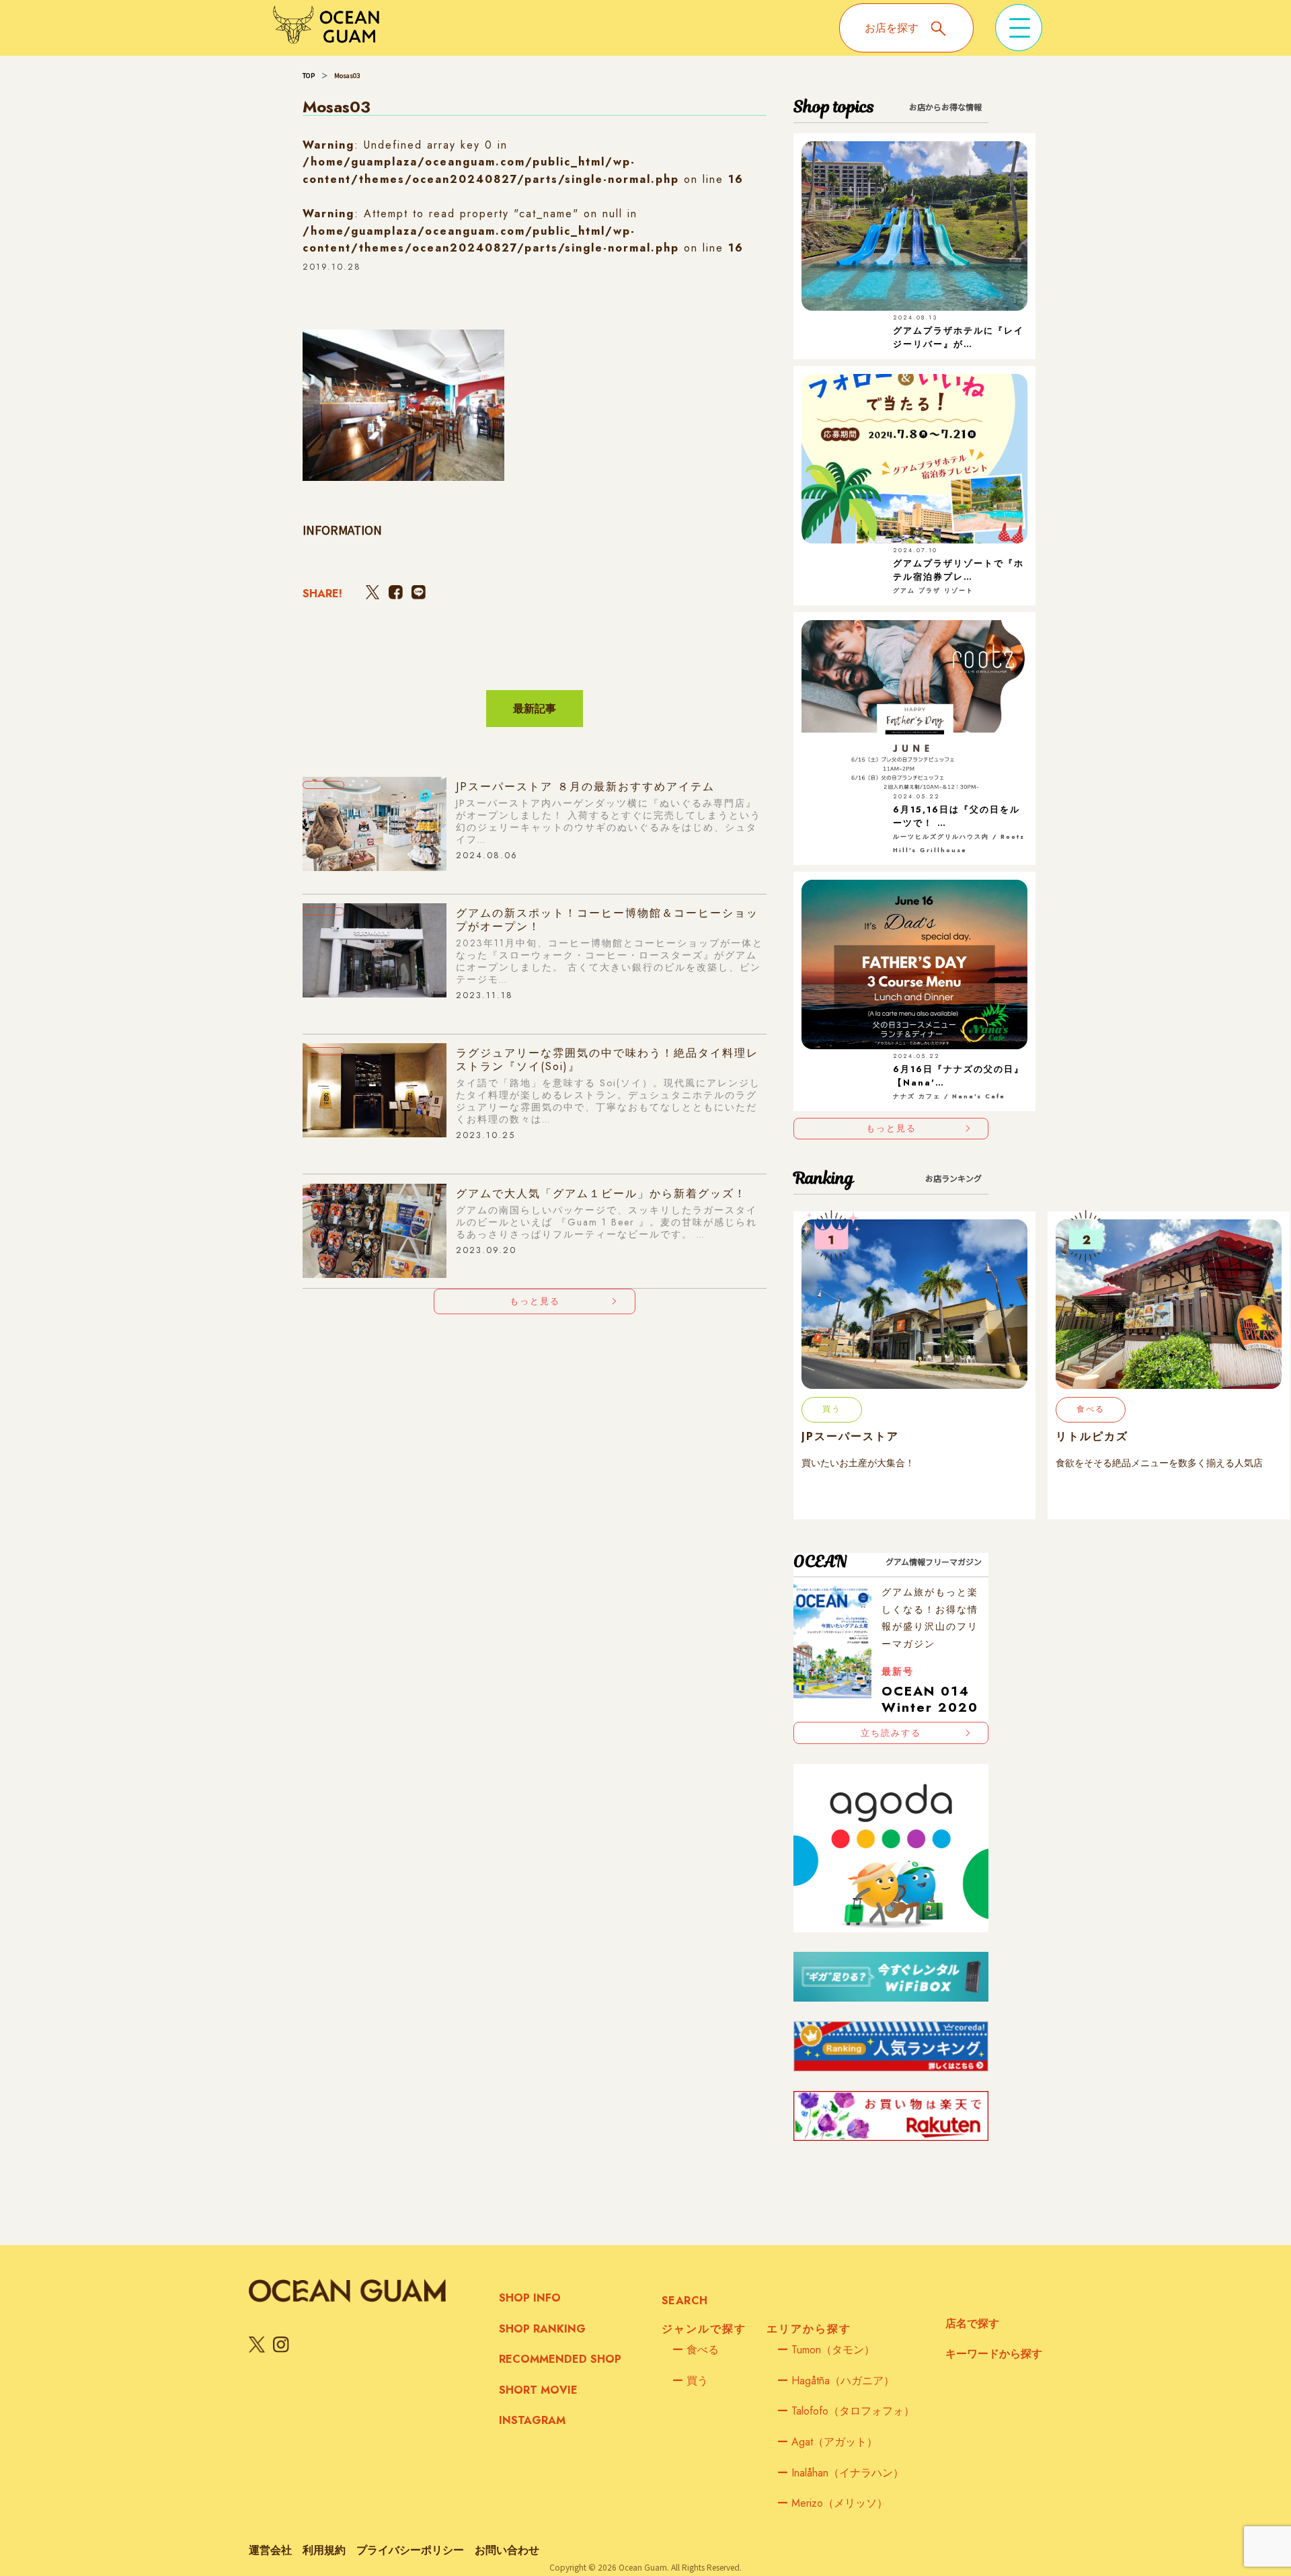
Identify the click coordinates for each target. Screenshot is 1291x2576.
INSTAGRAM (532, 2420)
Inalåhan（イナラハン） (840, 2473)
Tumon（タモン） (826, 2350)
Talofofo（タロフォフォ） (846, 2411)
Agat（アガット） (827, 2442)
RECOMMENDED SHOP (560, 2359)
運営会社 (270, 2550)
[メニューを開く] (1019, 28)
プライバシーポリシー (410, 2550)
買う (690, 2381)
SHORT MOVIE (538, 2390)
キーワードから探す (994, 2354)
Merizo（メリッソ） (832, 2503)
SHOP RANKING (542, 2329)
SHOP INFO (530, 2298)
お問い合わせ (507, 2550)
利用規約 (324, 2550)
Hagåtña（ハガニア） (836, 2381)
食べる (696, 2350)
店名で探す (972, 2323)
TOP (309, 75)
